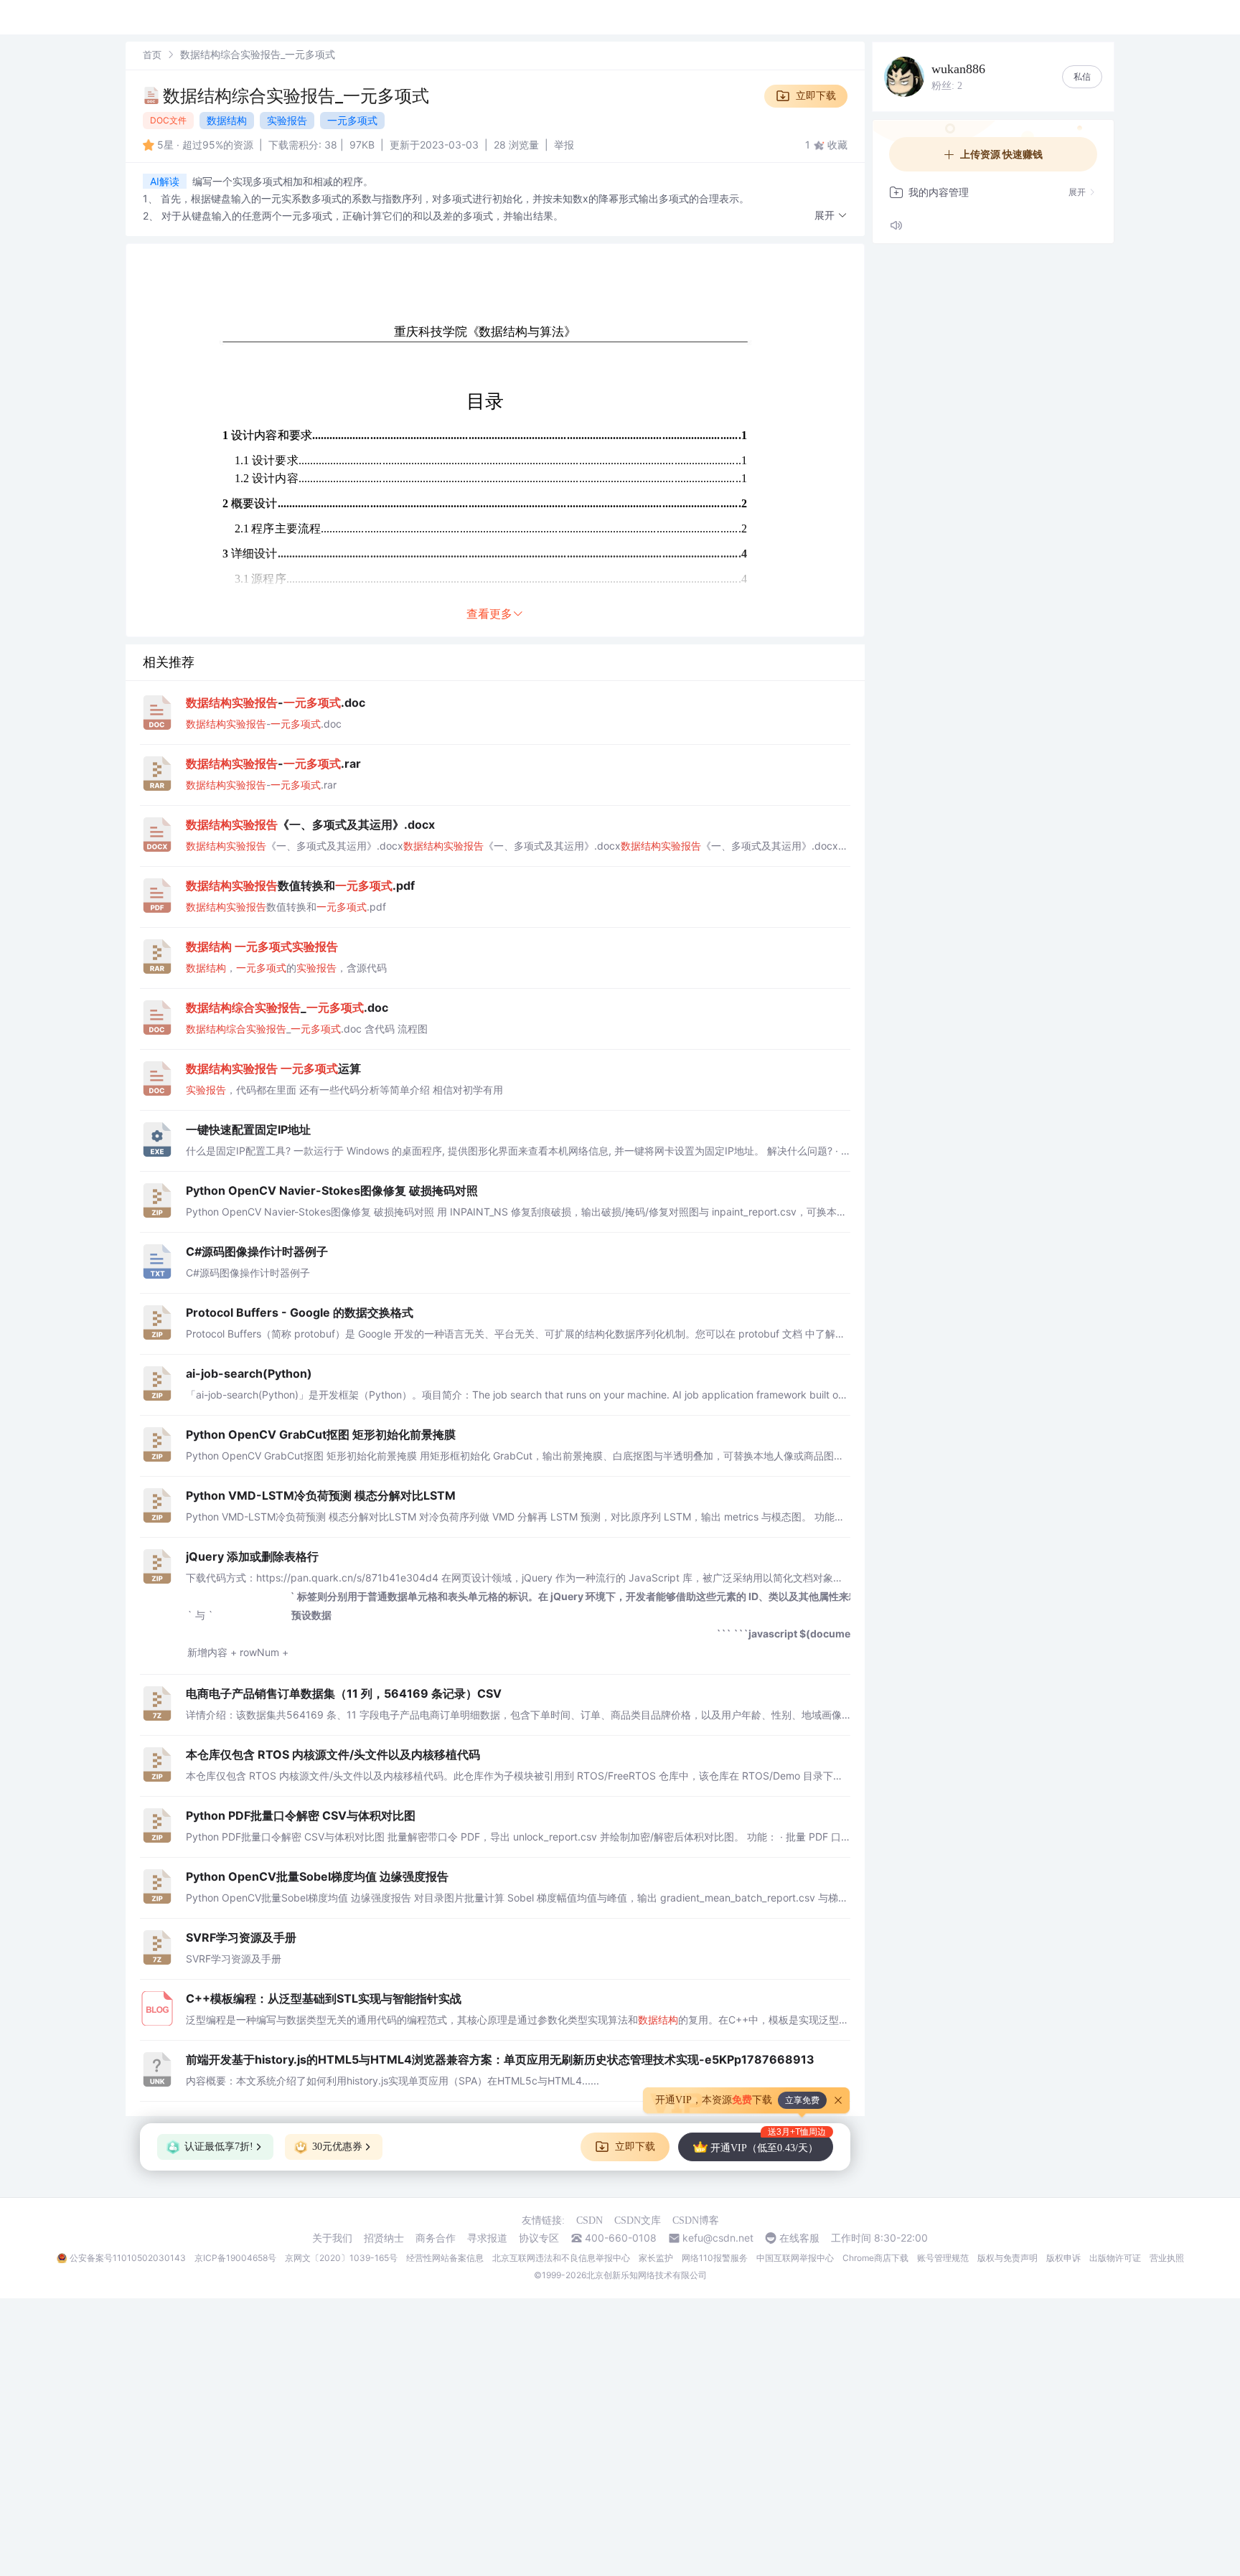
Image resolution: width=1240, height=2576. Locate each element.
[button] (831, 216)
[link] (152, 54)
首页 (152, 55)
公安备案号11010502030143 (128, 2258)
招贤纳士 (384, 2238)
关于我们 (332, 2238)
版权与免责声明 (1007, 2258)
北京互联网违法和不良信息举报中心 (561, 2258)
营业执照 (1167, 2258)
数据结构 (227, 120)
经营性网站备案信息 (445, 2258)
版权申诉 (1063, 2258)
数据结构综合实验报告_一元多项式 (296, 96)
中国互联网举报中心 (795, 2258)
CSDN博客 (696, 2220)
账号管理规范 (943, 2258)
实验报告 (287, 120)
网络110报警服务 (715, 2258)
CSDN (590, 2220)
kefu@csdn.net (718, 2238)
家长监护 (656, 2258)
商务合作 (436, 2238)
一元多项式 (352, 120)
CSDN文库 (638, 2220)
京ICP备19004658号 (235, 2258)
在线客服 (799, 2238)
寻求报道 (487, 2238)
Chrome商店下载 (875, 2258)
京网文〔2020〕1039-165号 (341, 2258)
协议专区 (539, 2238)
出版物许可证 (1115, 2258)
